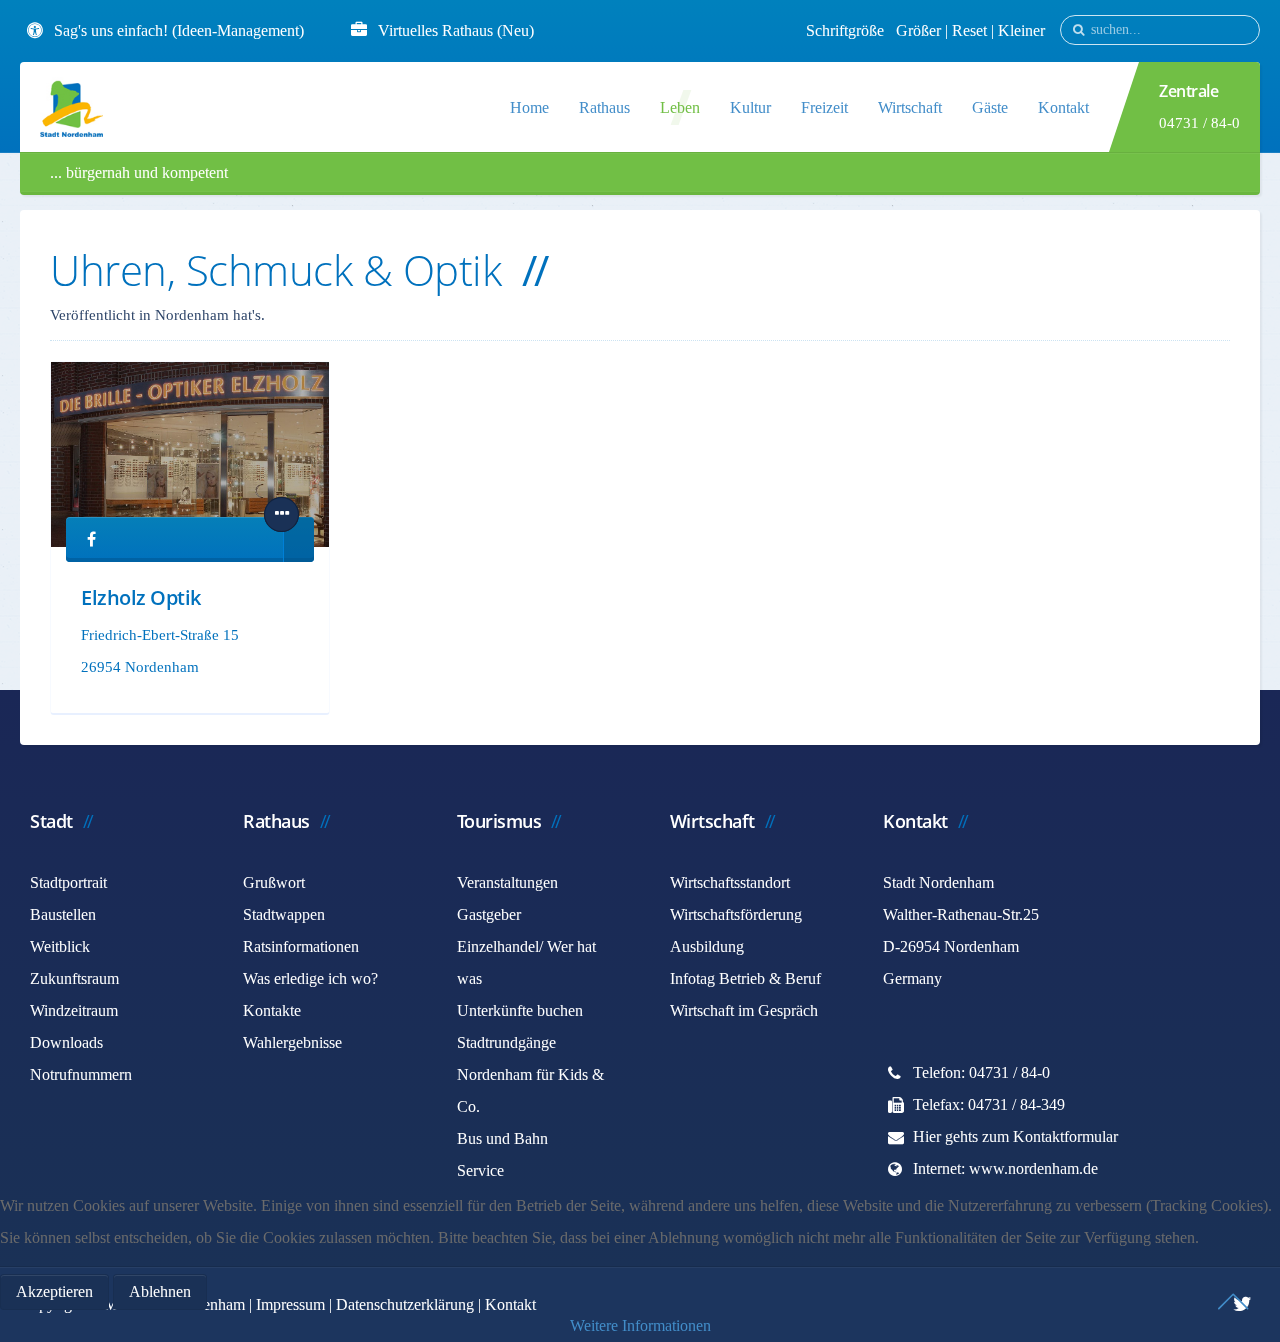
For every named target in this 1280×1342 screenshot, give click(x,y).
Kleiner (1021, 30)
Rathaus (604, 107)
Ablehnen (160, 1291)
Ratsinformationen (301, 946)
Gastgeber (489, 914)
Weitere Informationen (640, 1325)
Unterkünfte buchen (520, 1010)
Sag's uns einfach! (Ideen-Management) (179, 30)
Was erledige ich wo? (310, 978)
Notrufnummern (81, 1074)
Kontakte (272, 1010)
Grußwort (274, 882)
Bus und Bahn (502, 1138)
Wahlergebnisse (292, 1042)
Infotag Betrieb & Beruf (745, 978)
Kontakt (1063, 107)
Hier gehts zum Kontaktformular (1015, 1136)
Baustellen (63, 914)
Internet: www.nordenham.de (1005, 1168)
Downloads (66, 1042)
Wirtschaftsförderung (736, 914)
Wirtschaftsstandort (730, 882)
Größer (918, 30)
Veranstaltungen (507, 882)
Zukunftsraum (74, 978)
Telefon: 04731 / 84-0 (981, 1072)
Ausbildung (707, 946)
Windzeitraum (74, 1010)
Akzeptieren (54, 1291)
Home (529, 107)
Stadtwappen (284, 914)
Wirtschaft (910, 107)
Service (480, 1170)
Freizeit (824, 107)
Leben (680, 107)
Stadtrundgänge (506, 1042)
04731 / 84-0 (1199, 123)
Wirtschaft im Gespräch (744, 1010)
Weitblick (60, 946)
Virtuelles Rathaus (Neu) (456, 30)
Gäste (990, 107)
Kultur (750, 107)
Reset (971, 30)
